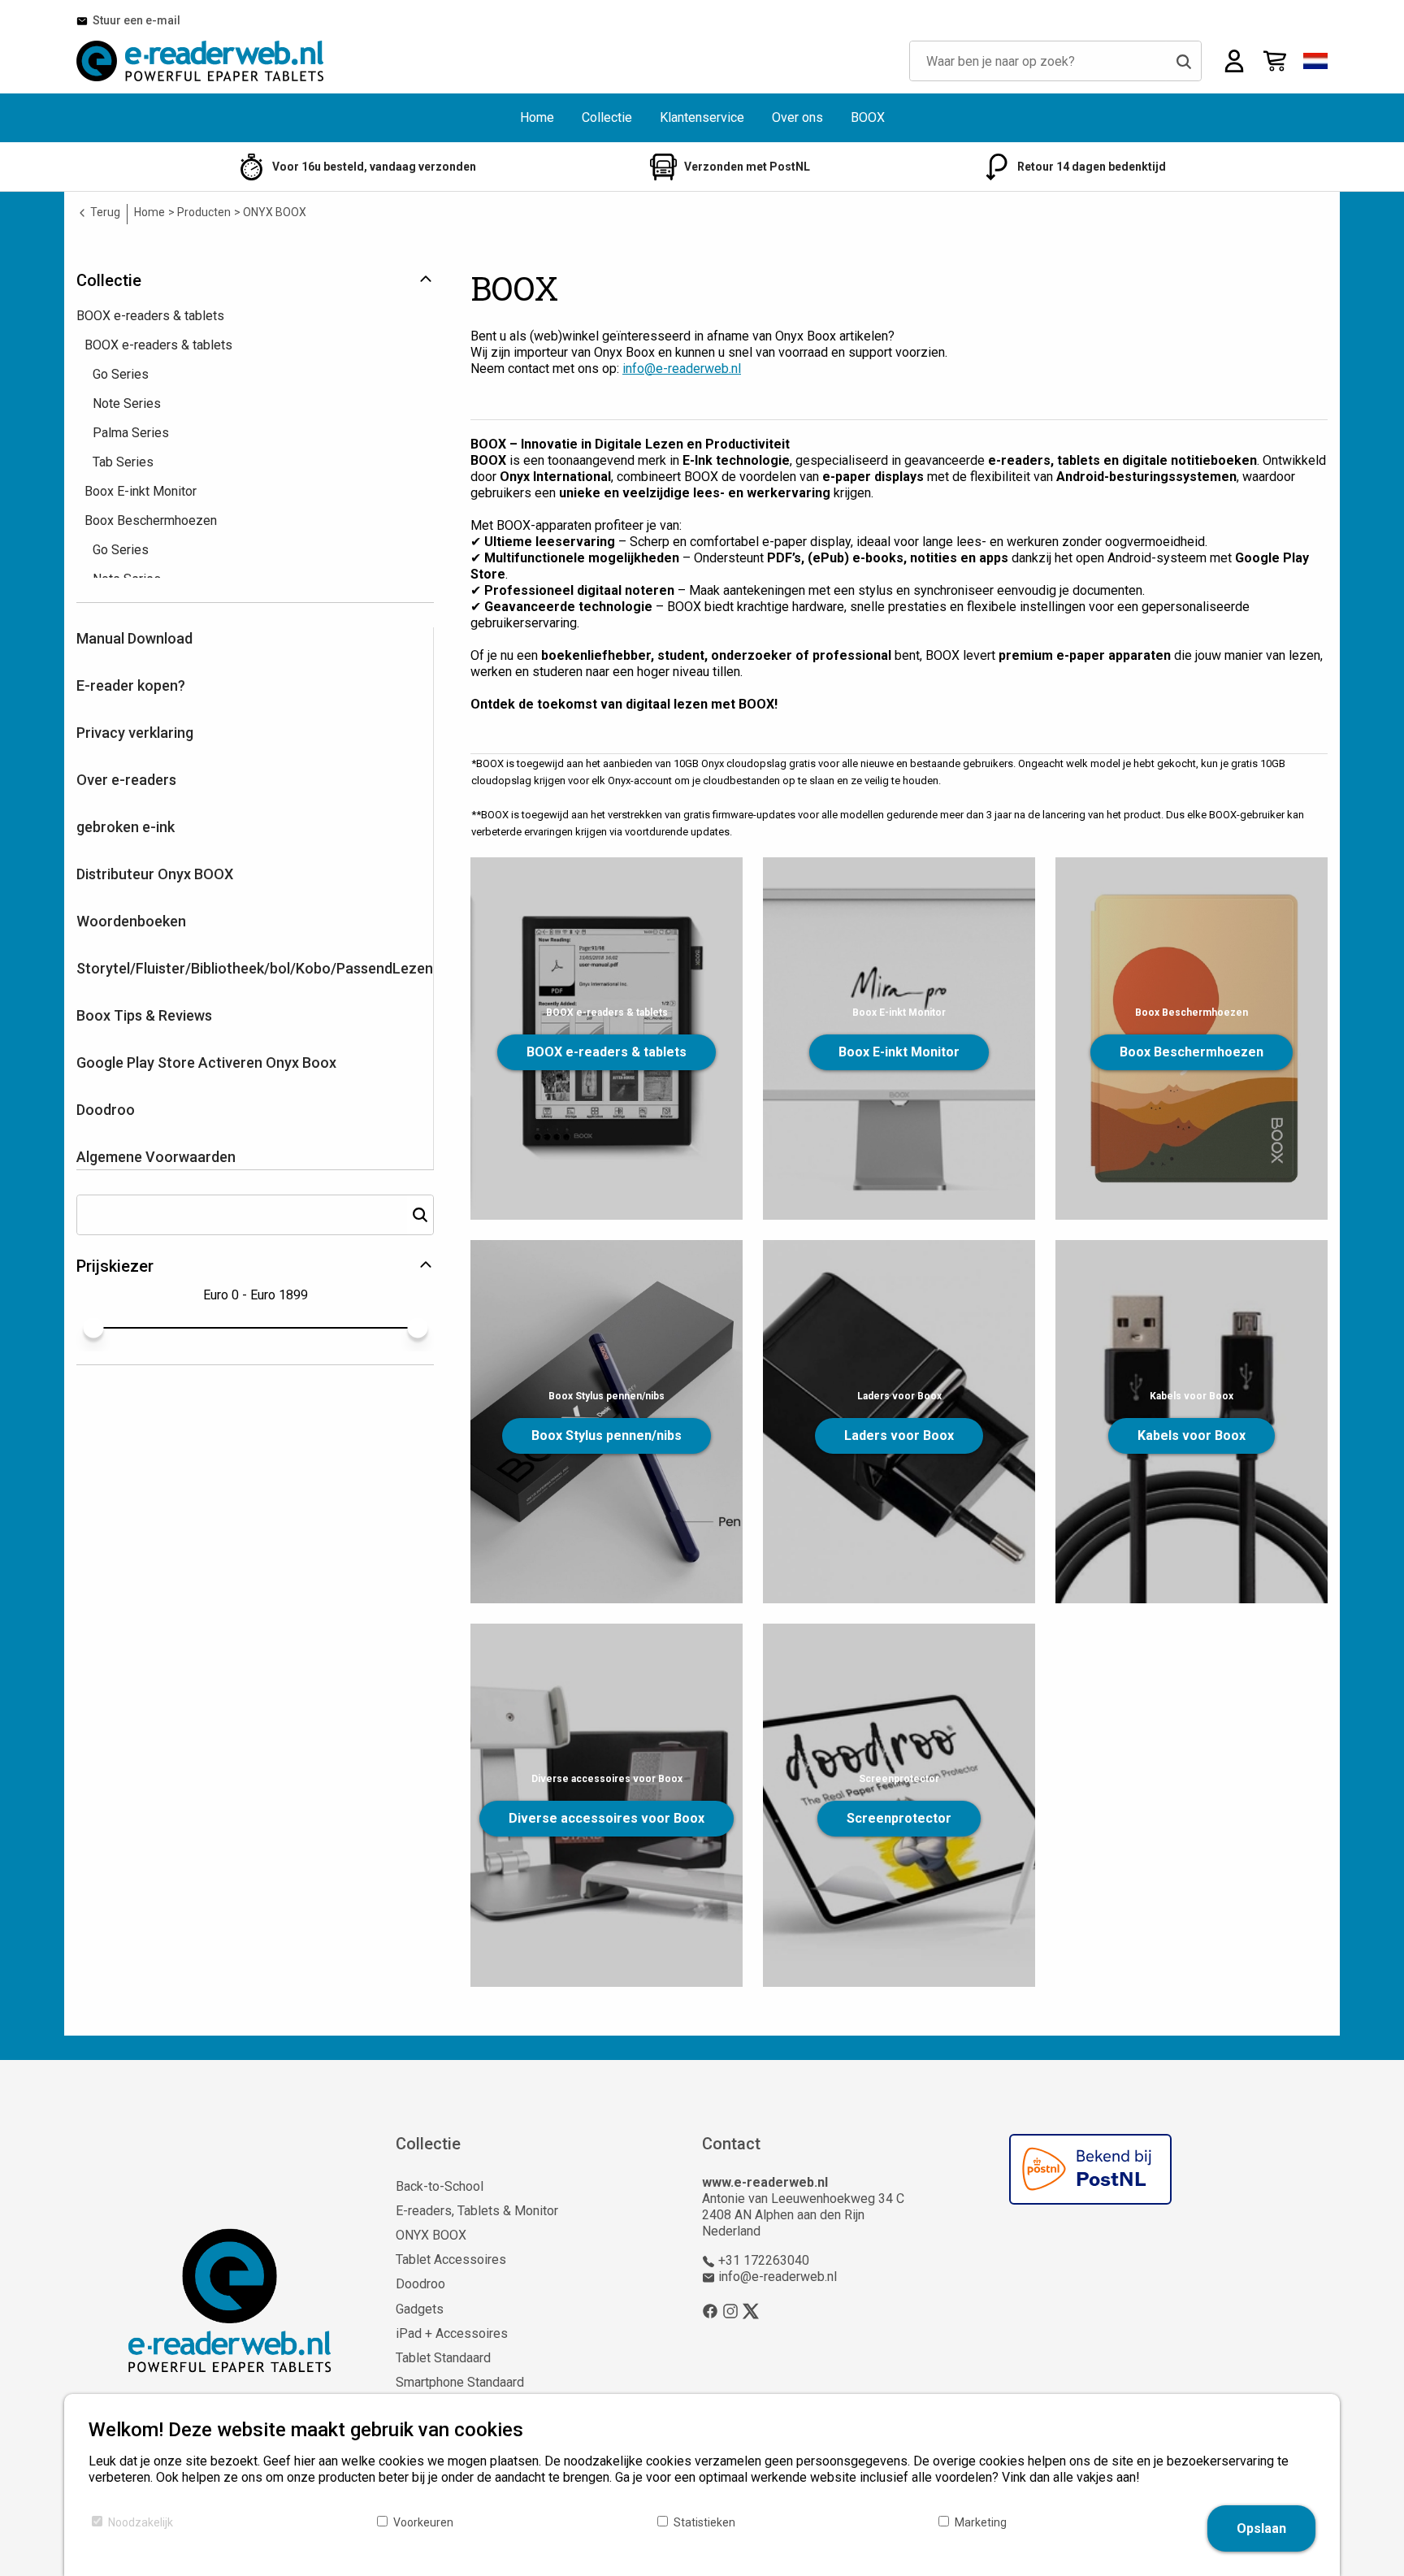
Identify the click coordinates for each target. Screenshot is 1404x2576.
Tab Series (123, 462)
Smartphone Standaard (460, 2382)
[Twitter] (751, 2310)
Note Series (127, 403)
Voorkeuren (423, 2522)
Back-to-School (440, 2186)
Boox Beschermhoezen (1192, 1052)
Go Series (121, 374)
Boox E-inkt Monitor (899, 1052)
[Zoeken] (1184, 61)
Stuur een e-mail (134, 20)
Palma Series (131, 433)
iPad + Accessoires (452, 2333)
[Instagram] (730, 2310)
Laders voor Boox (899, 1435)
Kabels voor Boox (1192, 1435)
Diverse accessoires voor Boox (607, 1818)
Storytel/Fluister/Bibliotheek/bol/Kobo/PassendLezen (255, 968)
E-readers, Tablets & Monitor (477, 2211)
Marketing (981, 2522)
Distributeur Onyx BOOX (155, 874)
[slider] (93, 1327)
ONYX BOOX (431, 2235)
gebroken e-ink (126, 827)
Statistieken (704, 2522)
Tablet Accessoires (451, 2259)
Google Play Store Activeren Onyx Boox (206, 1062)
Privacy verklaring (135, 733)
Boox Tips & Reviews (144, 1015)
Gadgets (420, 2309)
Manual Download (134, 638)
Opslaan (1261, 2528)
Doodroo (106, 1110)
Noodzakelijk (141, 2522)
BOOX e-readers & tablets (607, 1052)
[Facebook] (710, 2310)
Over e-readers (126, 780)
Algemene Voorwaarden (156, 1157)
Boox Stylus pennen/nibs (607, 1435)
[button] (1315, 61)
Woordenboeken (131, 921)
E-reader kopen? (131, 685)
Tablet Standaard (443, 2358)
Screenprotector (899, 1818)
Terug (104, 212)
